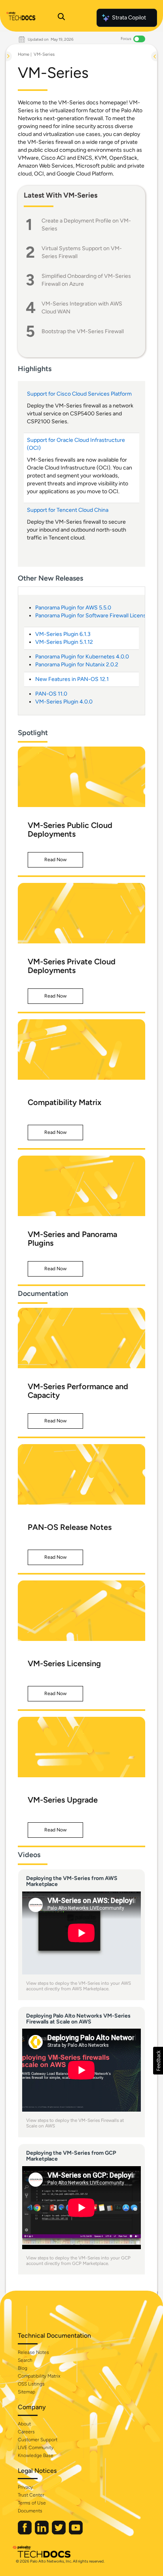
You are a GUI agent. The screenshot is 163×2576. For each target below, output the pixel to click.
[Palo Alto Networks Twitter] (59, 2533)
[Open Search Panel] (61, 18)
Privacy (25, 2487)
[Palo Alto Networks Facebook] (25, 2533)
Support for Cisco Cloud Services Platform (80, 394)
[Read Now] (81, 777)
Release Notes (33, 2352)
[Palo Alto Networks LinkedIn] (42, 2533)
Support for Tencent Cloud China (68, 510)
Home (24, 54)
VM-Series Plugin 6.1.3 (63, 634)
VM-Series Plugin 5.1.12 (64, 642)
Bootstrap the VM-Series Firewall (83, 331)
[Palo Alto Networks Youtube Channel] (76, 2533)
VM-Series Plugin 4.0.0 (64, 702)
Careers (26, 2432)
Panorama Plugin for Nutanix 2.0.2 (77, 665)
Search (25, 2360)
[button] (55, 860)
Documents (30, 2511)
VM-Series (44, 54)
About (24, 2424)
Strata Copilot (129, 18)
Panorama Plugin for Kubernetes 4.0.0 (82, 657)
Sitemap (27, 2392)
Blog (23, 2368)
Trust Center (31, 2495)
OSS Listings (31, 2384)
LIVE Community (36, 2448)
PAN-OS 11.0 (51, 694)
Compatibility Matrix (39, 2376)
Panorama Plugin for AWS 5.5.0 (73, 608)
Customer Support (38, 2440)
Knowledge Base (36, 2455)
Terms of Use (32, 2503)
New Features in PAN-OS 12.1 (72, 679)
